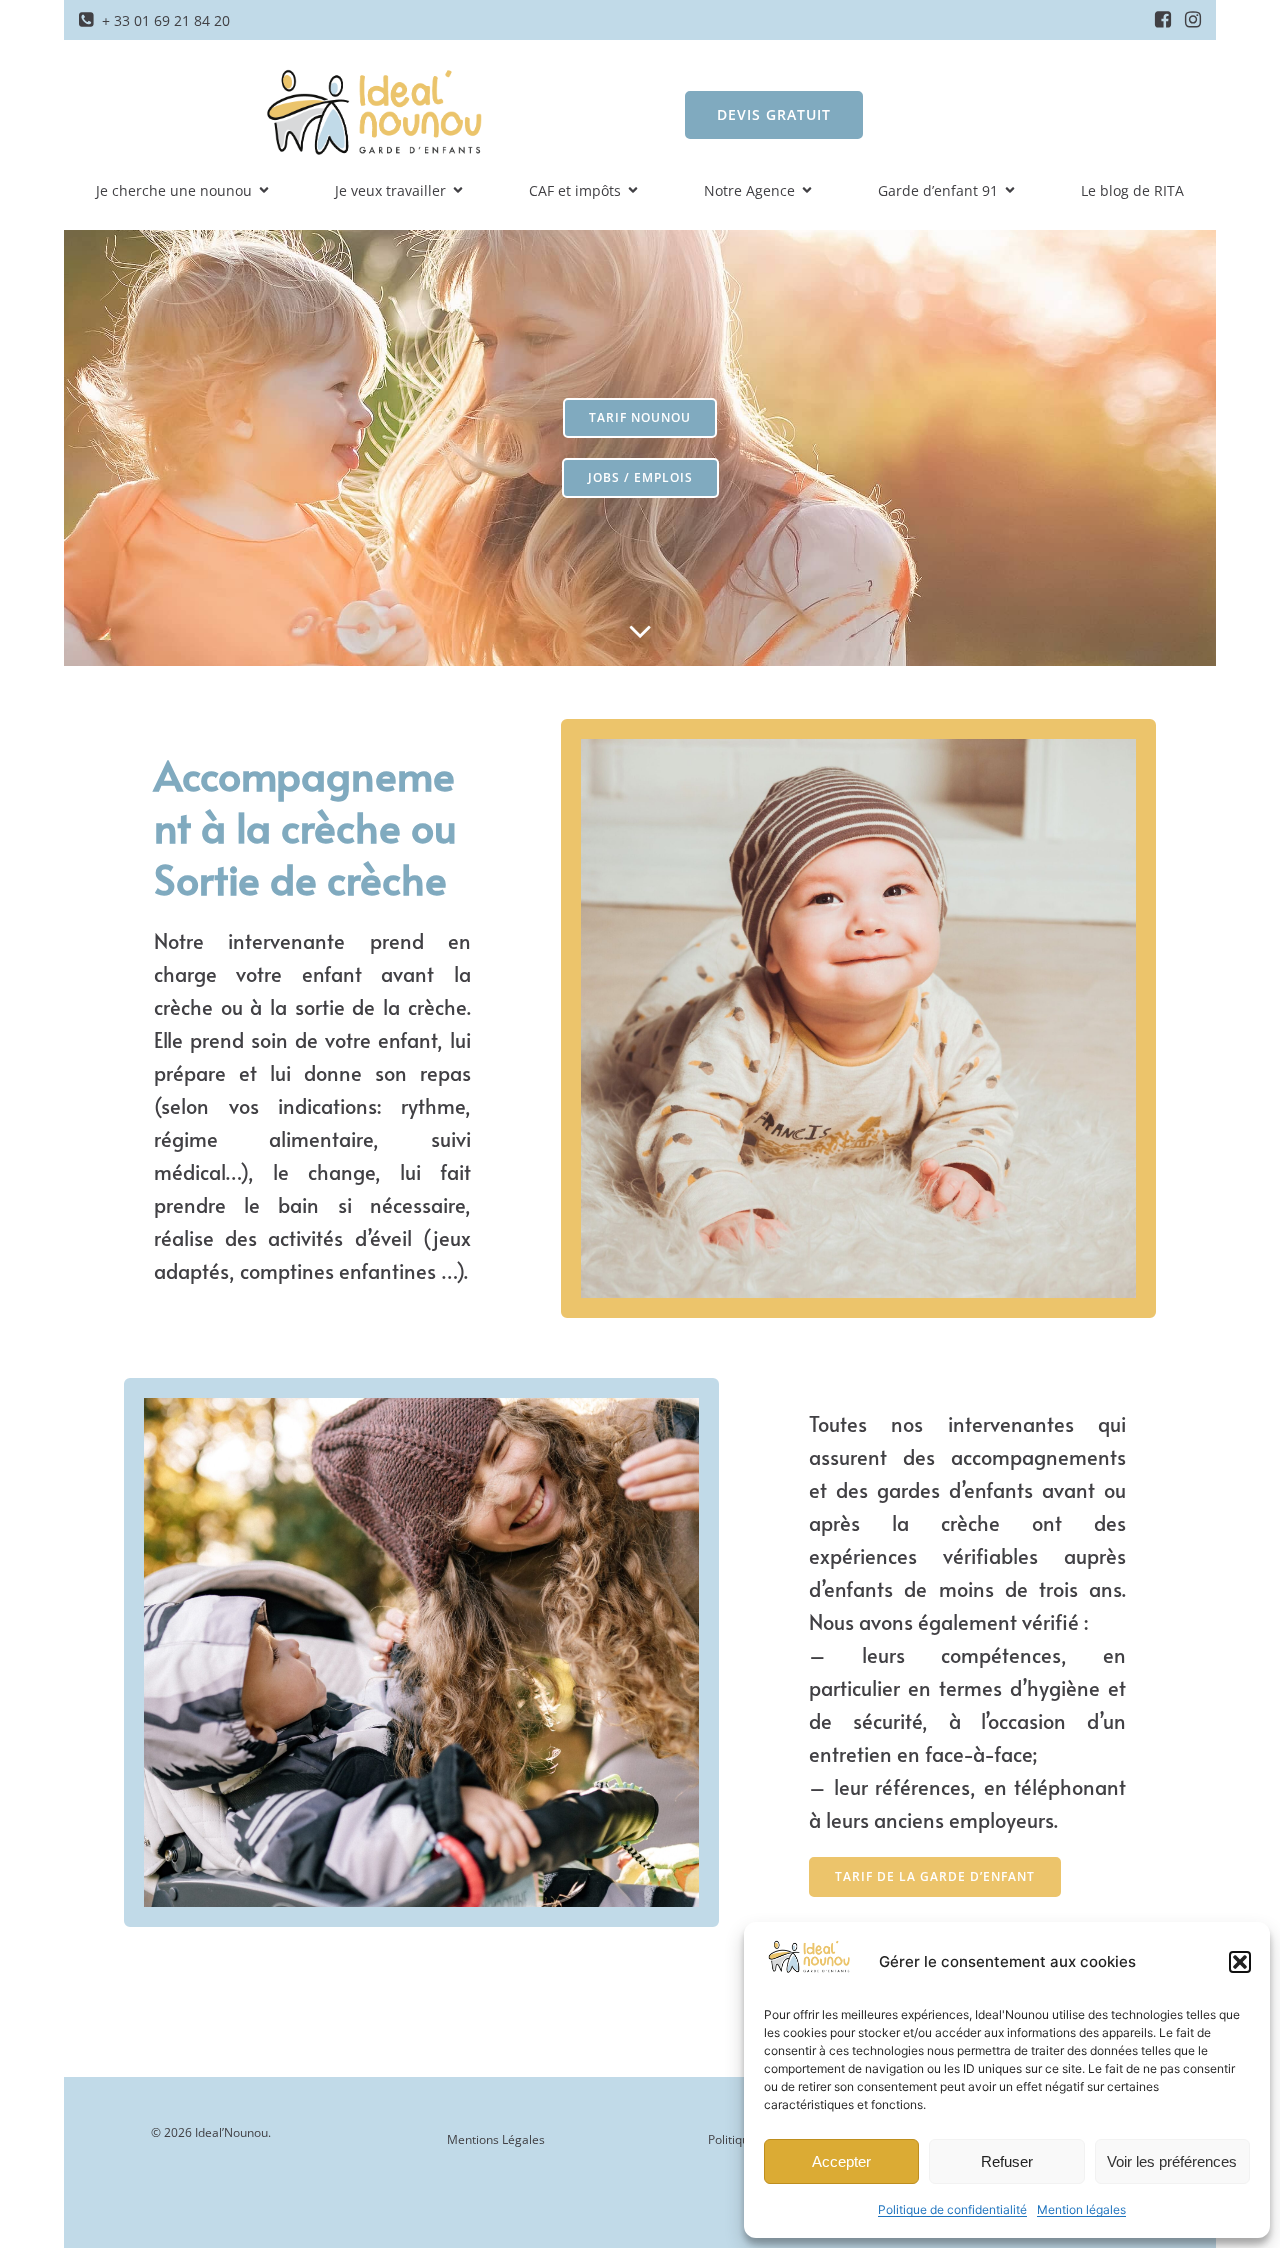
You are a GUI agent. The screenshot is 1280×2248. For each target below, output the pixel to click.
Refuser (1007, 2161)
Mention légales (1081, 2209)
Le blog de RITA (1132, 190)
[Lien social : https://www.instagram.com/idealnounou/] (1193, 20)
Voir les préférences (1172, 2161)
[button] (1240, 1962)
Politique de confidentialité (952, 2209)
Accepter (841, 2161)
